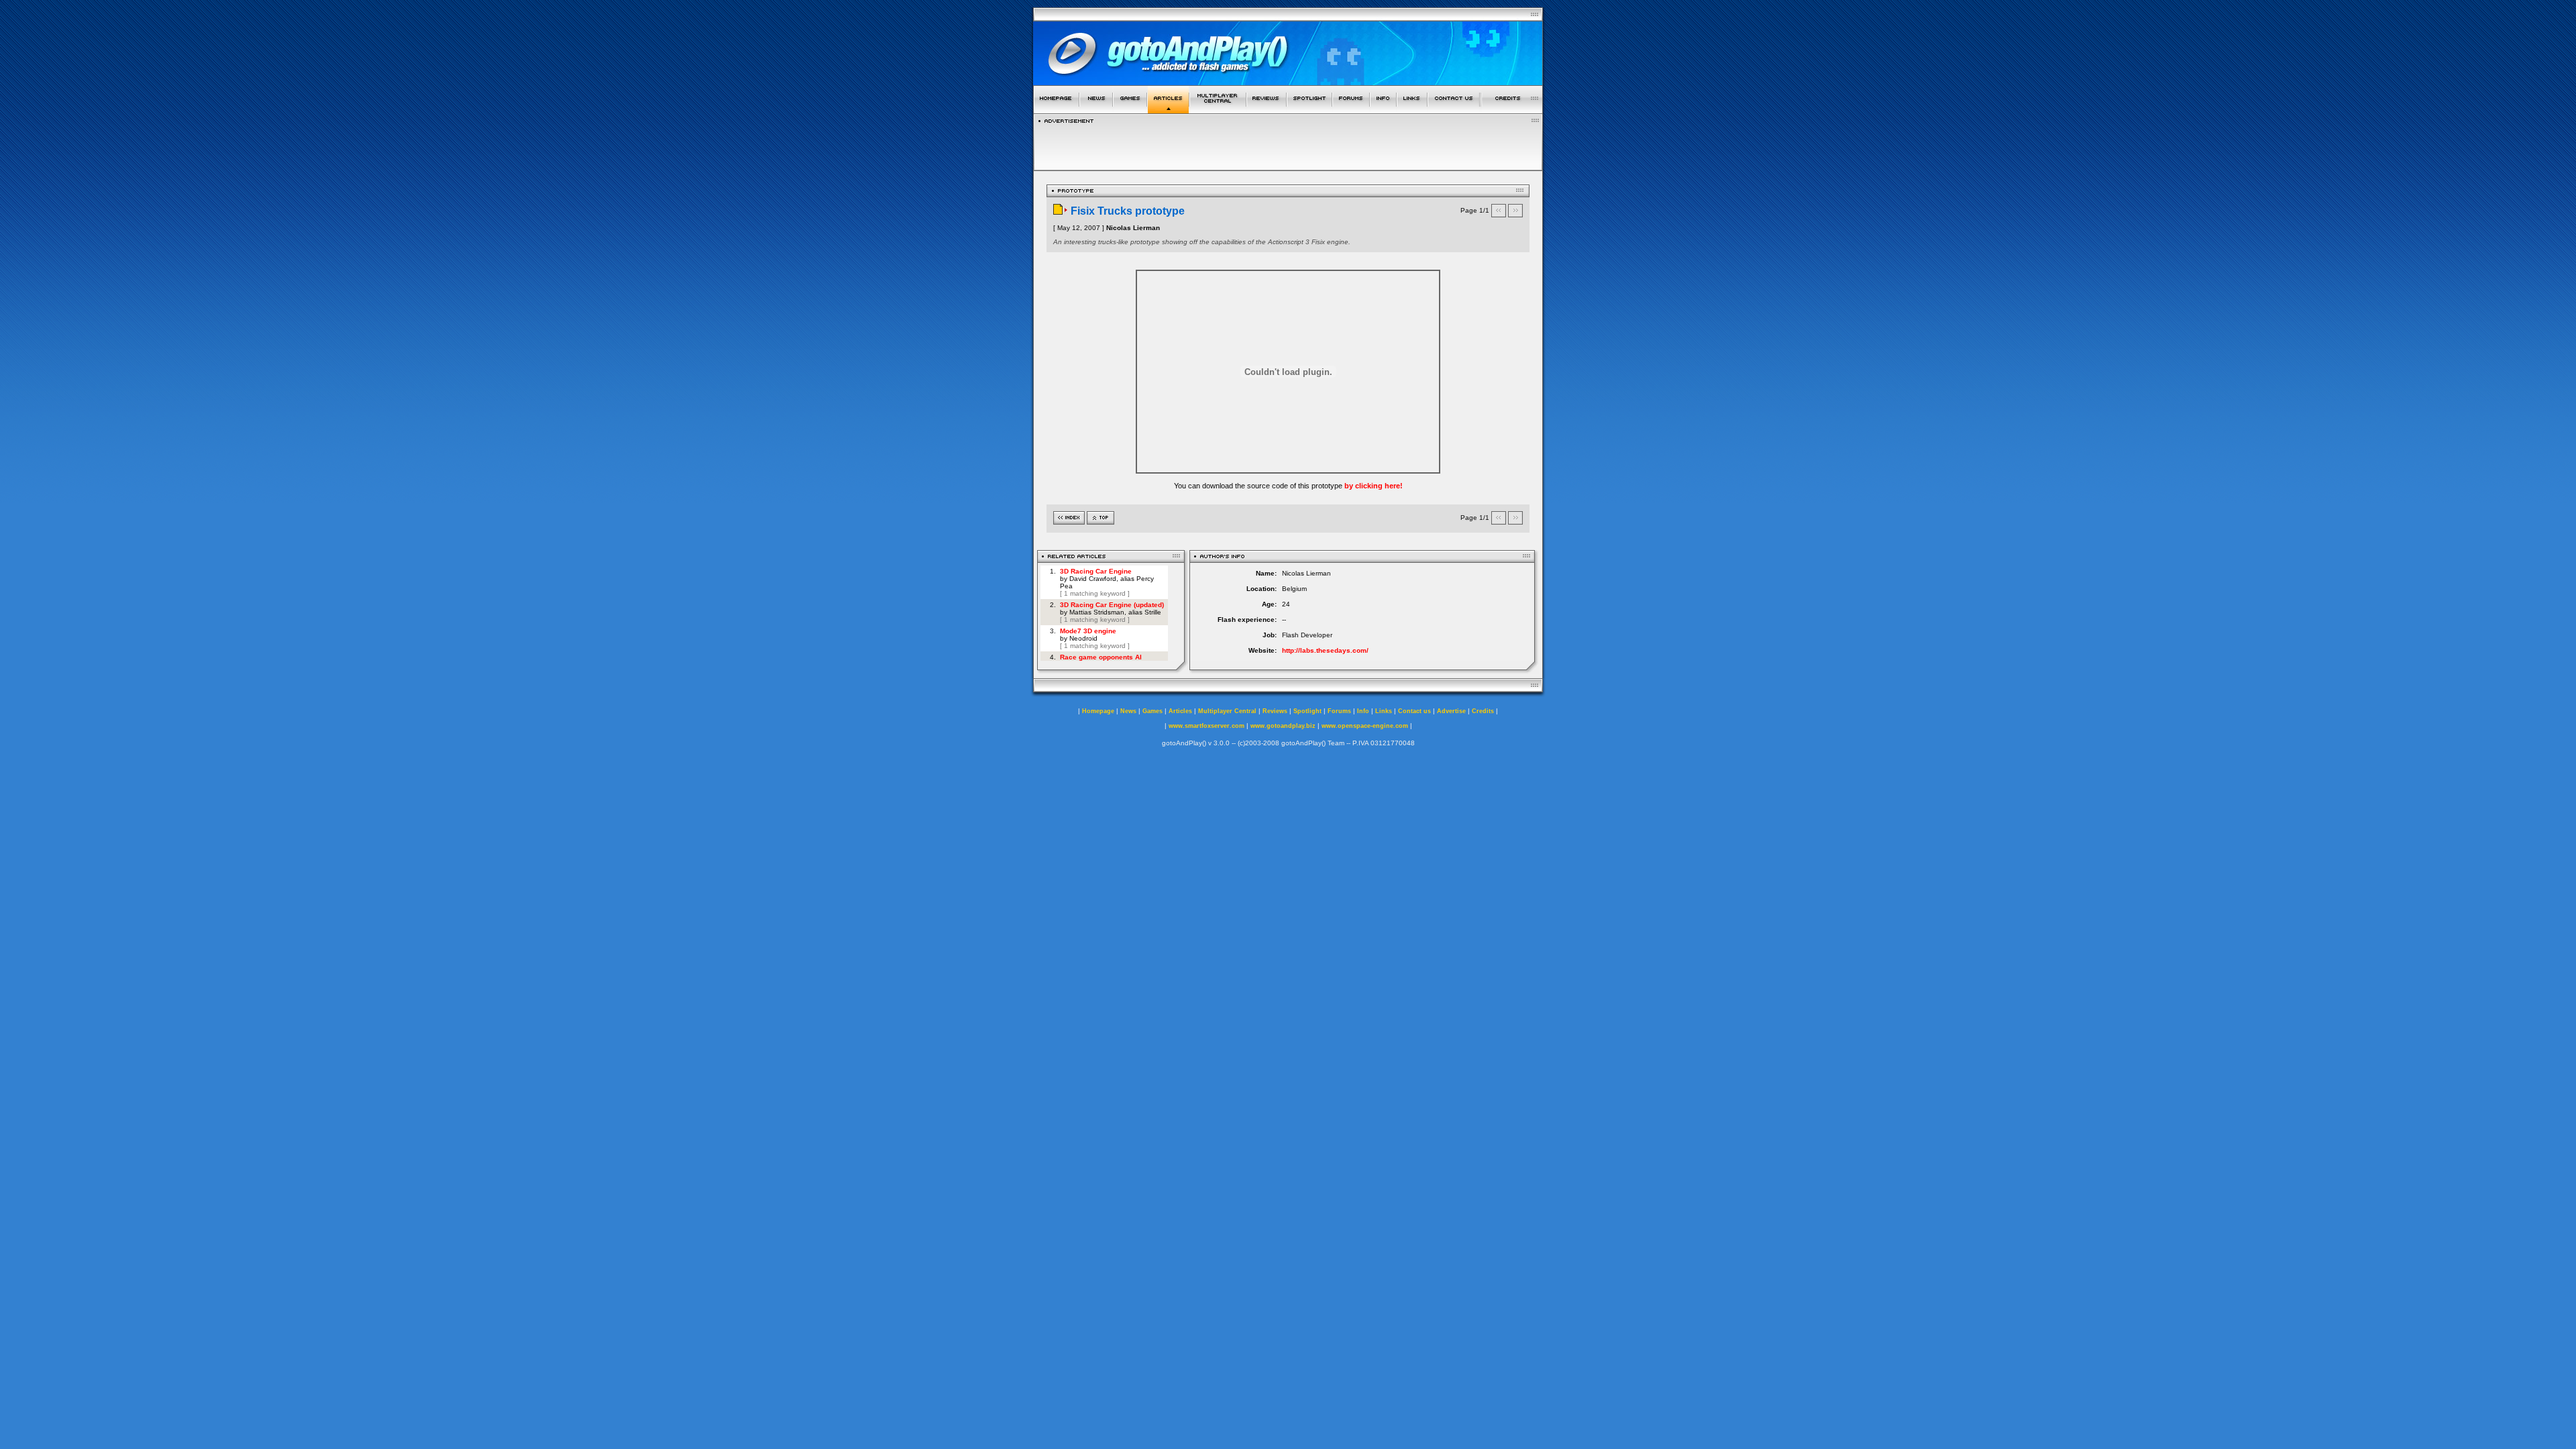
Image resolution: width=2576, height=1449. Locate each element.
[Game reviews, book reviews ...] (1267, 110)
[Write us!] (1454, 110)
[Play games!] (1130, 110)
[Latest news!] (1096, 110)
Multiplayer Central (1227, 711)
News (1128, 711)
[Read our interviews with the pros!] (1309, 110)
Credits (1483, 711)
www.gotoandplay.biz (1283, 726)
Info (1363, 711)
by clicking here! (1374, 486)
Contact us (1414, 711)
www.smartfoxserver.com (1206, 726)
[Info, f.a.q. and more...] (1383, 110)
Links (1384, 711)
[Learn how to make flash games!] (1168, 110)
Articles (1180, 711)
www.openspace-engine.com (1365, 726)
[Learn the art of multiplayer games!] (1218, 110)
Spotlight (1307, 711)
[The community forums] (1351, 110)
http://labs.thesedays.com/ (1325, 650)
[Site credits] (1512, 110)
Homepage (1098, 711)
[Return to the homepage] (1056, 110)
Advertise (1451, 711)
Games (1152, 711)
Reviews (1275, 711)
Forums (1339, 711)
